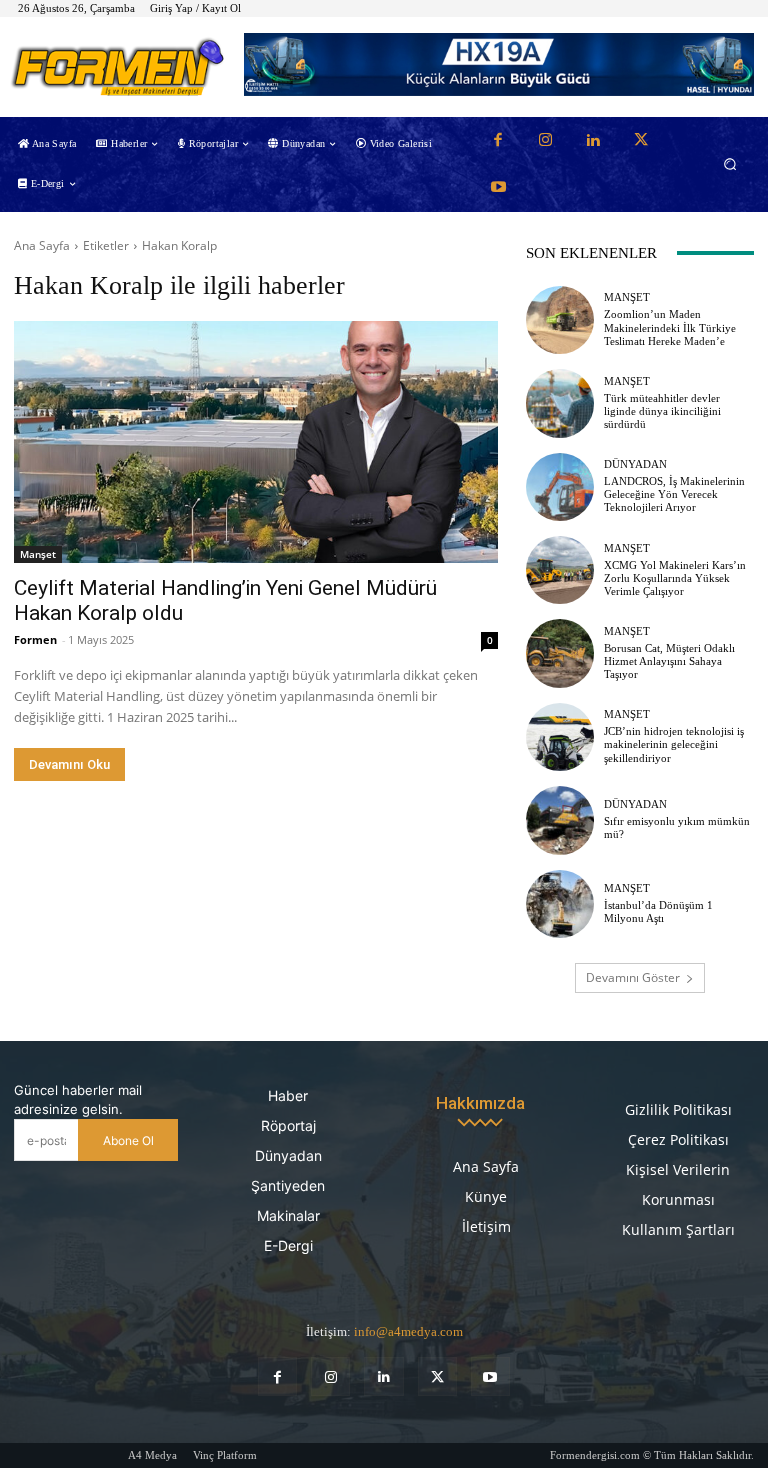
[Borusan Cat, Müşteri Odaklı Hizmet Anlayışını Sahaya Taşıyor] (560, 653)
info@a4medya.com (408, 1331)
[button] (730, 164)
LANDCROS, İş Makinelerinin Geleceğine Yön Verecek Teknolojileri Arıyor (674, 494)
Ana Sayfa (42, 245)
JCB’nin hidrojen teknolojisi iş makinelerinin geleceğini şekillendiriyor (674, 744)
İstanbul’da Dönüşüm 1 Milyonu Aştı (658, 911)
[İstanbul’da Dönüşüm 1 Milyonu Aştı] (560, 904)
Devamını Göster (633, 977)
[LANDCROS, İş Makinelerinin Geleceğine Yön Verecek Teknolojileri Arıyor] (560, 487)
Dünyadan (635, 464)
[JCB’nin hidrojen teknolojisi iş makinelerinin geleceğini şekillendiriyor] (560, 737)
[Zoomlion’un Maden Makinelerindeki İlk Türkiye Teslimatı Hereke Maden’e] (560, 320)
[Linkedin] (593, 141)
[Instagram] (546, 141)
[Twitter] (641, 141)
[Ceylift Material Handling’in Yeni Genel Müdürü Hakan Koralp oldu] (256, 442)
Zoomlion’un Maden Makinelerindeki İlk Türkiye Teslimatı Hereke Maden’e (670, 327)
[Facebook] (498, 141)
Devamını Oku (69, 764)
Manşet (38, 554)
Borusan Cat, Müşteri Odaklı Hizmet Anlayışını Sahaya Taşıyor (669, 661)
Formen (35, 639)
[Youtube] (498, 188)
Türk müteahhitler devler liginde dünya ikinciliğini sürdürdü (662, 411)
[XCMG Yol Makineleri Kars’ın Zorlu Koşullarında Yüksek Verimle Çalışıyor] (560, 570)
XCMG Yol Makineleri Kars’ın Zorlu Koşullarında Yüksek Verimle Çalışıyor (675, 578)
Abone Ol (128, 1140)
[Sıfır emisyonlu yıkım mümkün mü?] (560, 820)
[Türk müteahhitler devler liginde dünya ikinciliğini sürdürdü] (560, 403)
